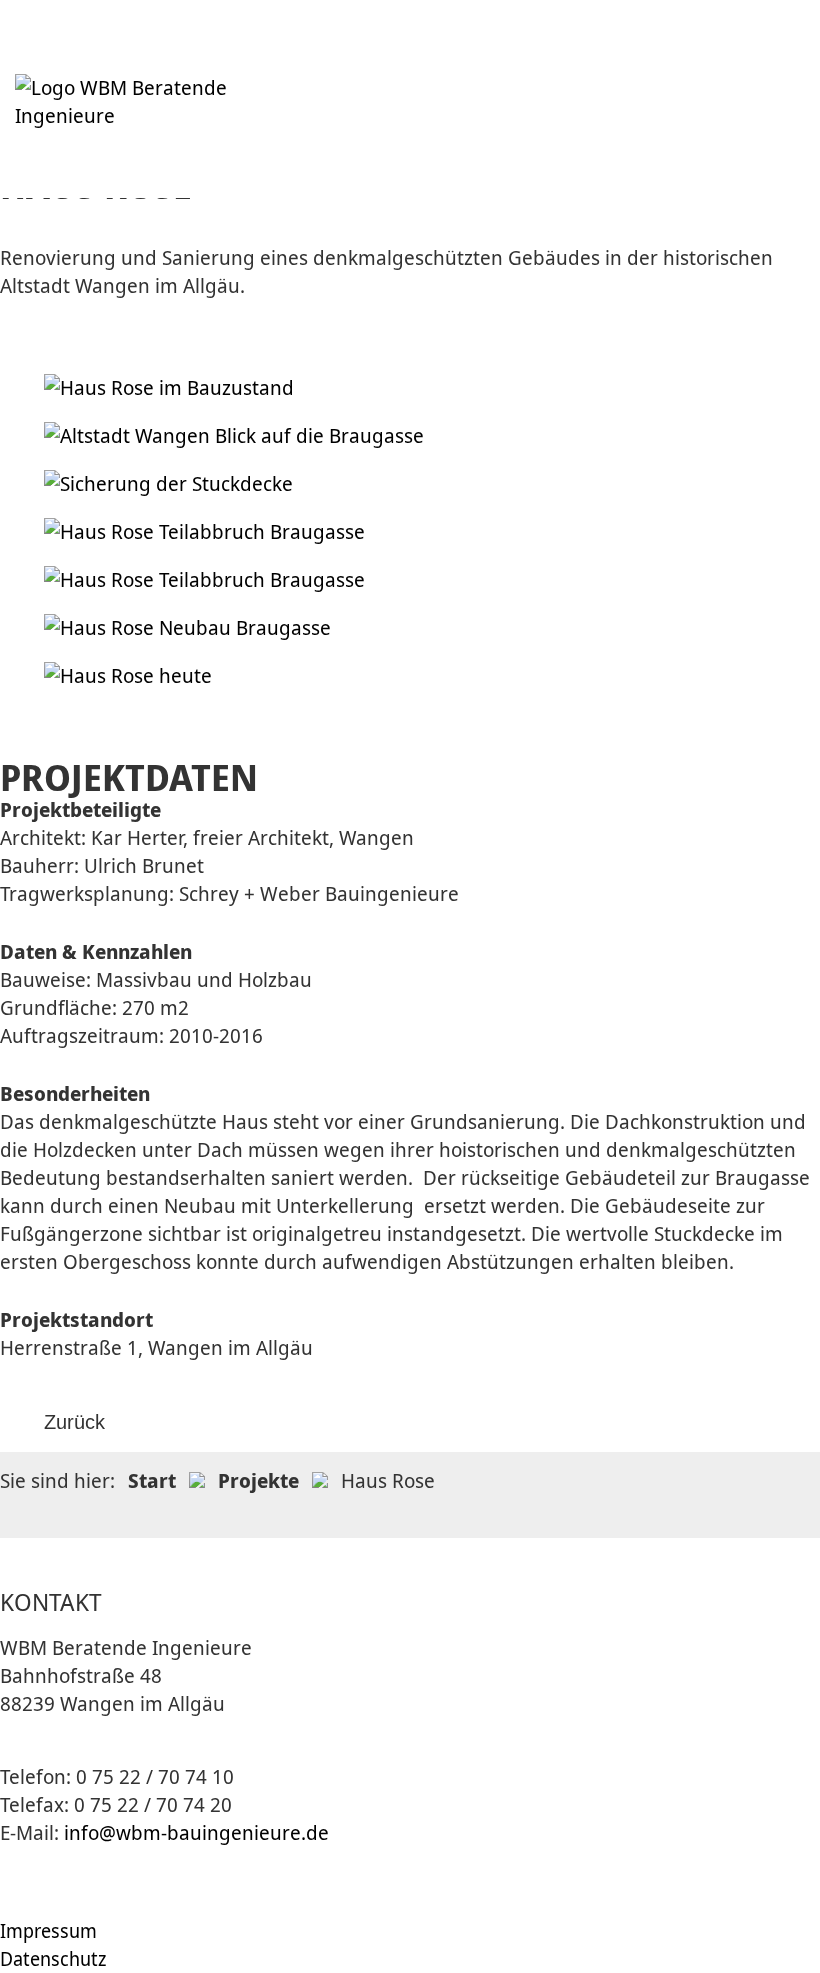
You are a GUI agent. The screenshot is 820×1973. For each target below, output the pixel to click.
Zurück (74, 1422)
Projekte (258, 1480)
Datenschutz (53, 1959)
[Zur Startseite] (157, 115)
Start (152, 1480)
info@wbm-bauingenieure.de (196, 1832)
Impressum (48, 1931)
